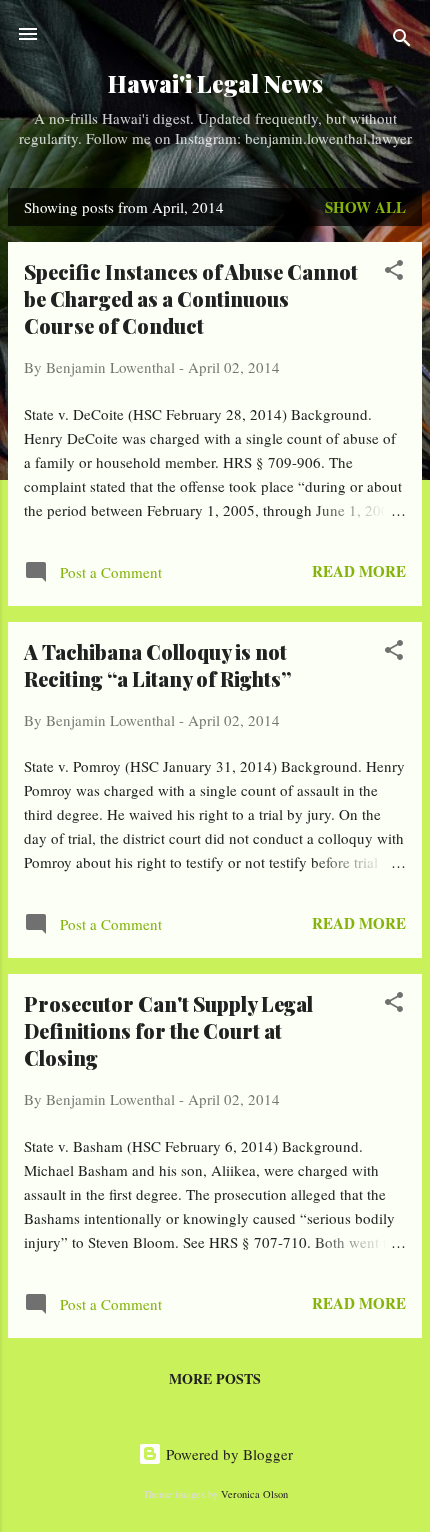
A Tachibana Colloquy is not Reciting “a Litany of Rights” (157, 665)
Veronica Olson (254, 1494)
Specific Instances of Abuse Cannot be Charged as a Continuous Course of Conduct (191, 298)
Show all (365, 207)
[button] (394, 273)
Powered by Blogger (227, 1454)
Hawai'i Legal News (215, 83)
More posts (215, 1378)
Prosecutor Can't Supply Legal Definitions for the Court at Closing (168, 1030)
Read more (359, 571)
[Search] (402, 40)
